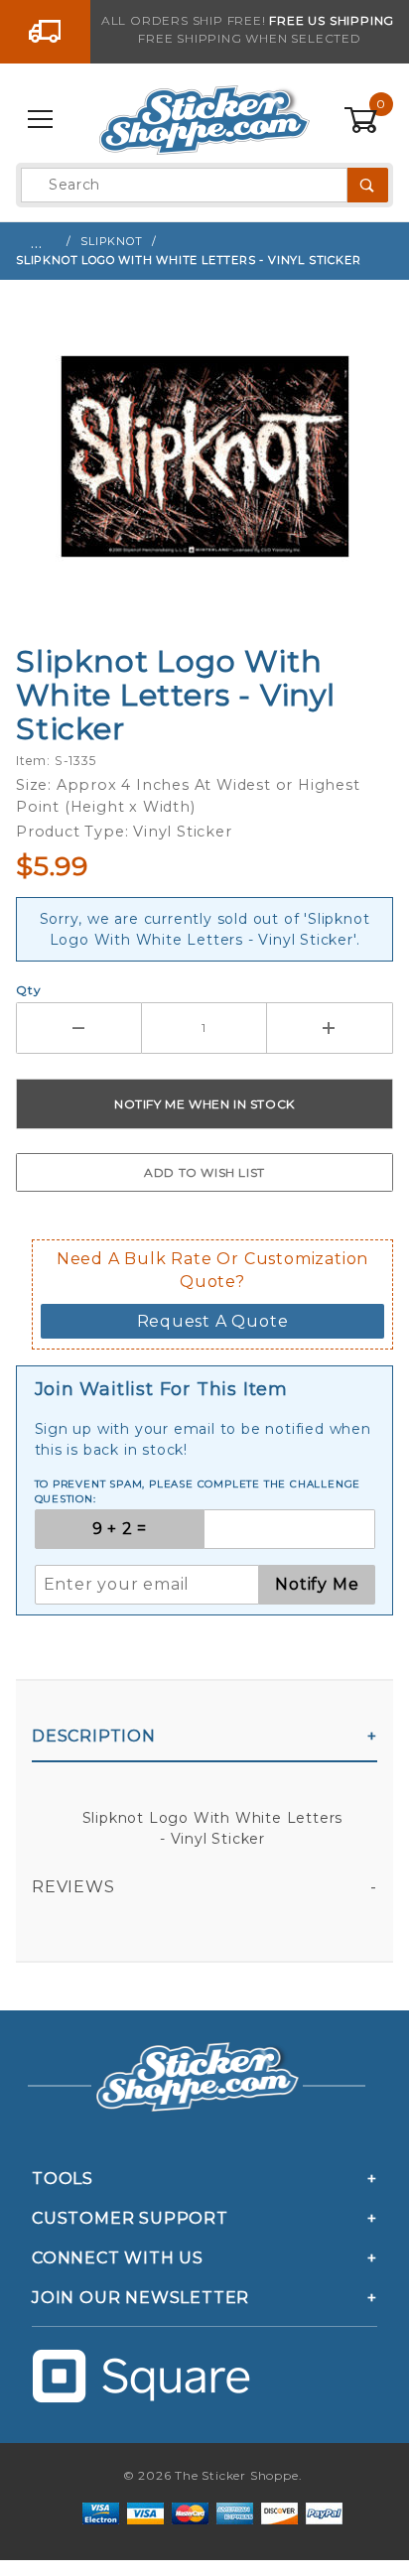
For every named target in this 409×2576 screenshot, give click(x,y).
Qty (28, 990)
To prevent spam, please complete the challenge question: (198, 1491)
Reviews (73, 1887)
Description (94, 1736)
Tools (63, 2179)
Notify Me (317, 1584)
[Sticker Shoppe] (204, 119)
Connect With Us (118, 2258)
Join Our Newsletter (140, 2298)
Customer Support (130, 2218)
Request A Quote (213, 1321)
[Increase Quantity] (330, 1028)
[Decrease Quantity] (79, 1028)
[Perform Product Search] (368, 185)
